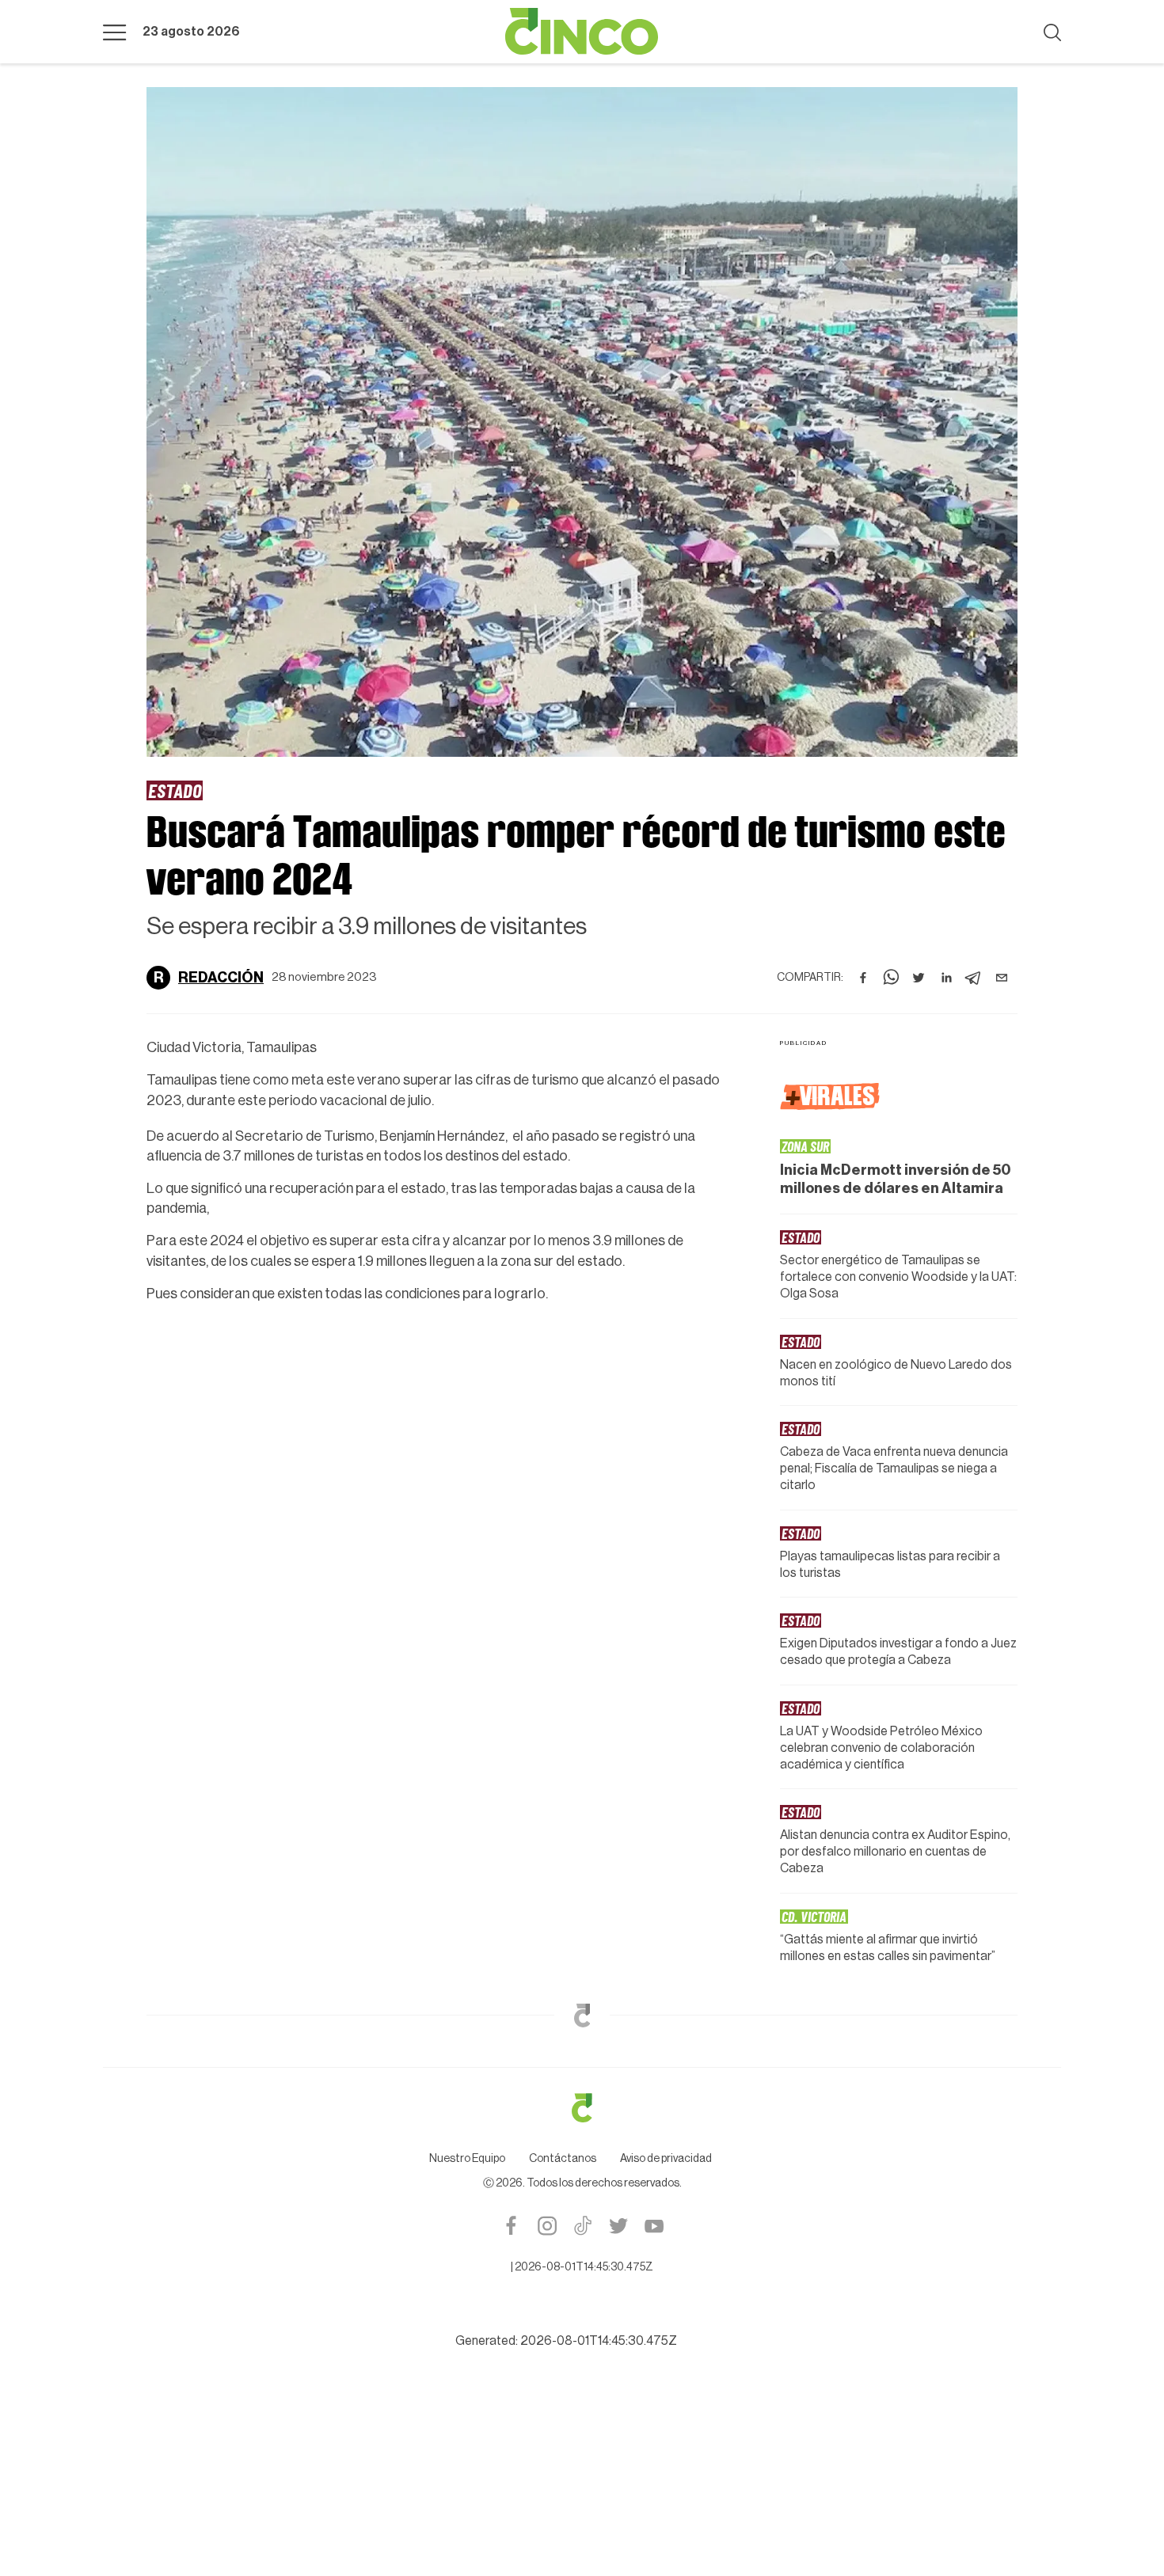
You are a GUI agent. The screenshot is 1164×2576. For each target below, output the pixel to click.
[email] (1002, 978)
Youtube (654, 2226)
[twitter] (919, 978)
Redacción (221, 978)
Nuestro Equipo (467, 2159)
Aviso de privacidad (666, 2159)
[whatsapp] (891, 978)
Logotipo (582, 32)
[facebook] (863, 978)
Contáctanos (563, 2159)
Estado (175, 790)
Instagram (547, 2226)
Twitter (618, 2226)
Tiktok (582, 2226)
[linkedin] (946, 978)
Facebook (511, 2226)
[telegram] (974, 978)
